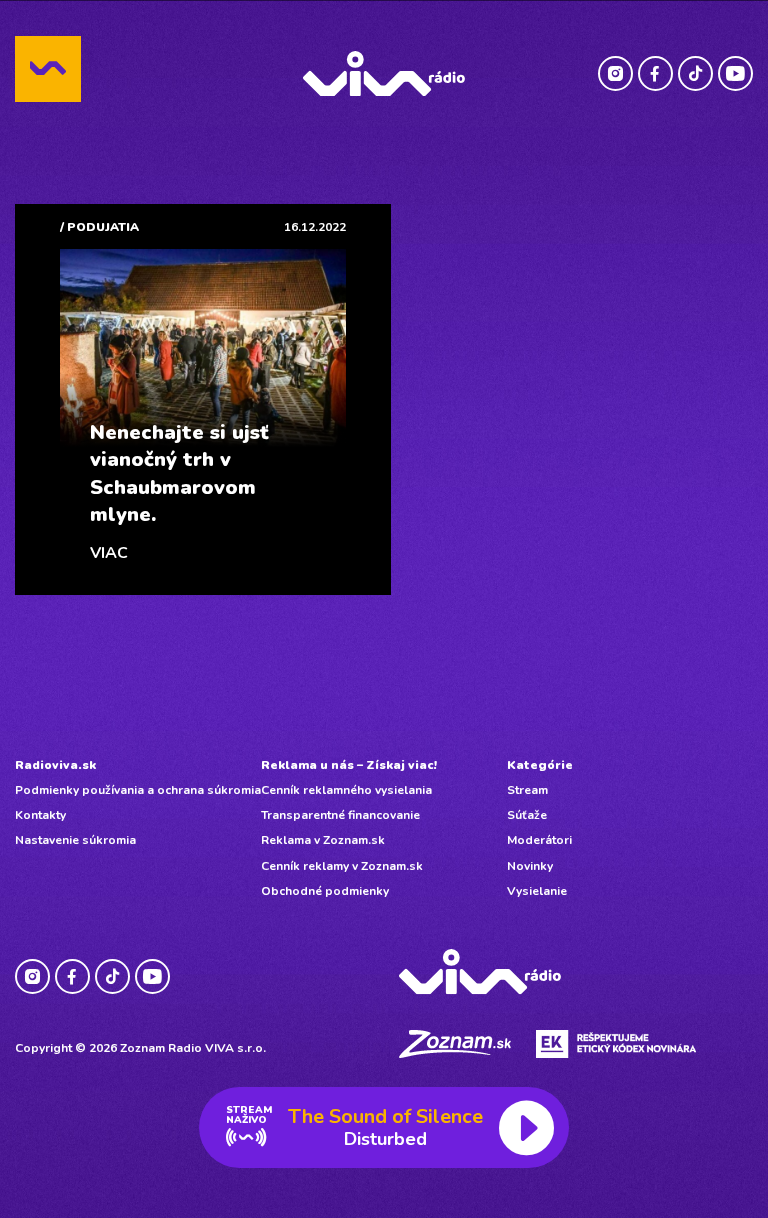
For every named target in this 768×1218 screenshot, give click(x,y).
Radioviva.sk (55, 765)
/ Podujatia (99, 227)
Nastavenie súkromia (75, 840)
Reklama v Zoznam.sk (323, 840)
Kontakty (40, 815)
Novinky (530, 866)
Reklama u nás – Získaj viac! (349, 765)
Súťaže (527, 815)
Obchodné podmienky (325, 891)
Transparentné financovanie (340, 815)
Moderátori (539, 840)
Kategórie (540, 765)
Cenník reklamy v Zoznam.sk (342, 866)
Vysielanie (537, 891)
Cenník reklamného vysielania (346, 790)
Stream (527, 790)
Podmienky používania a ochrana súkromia (138, 790)
